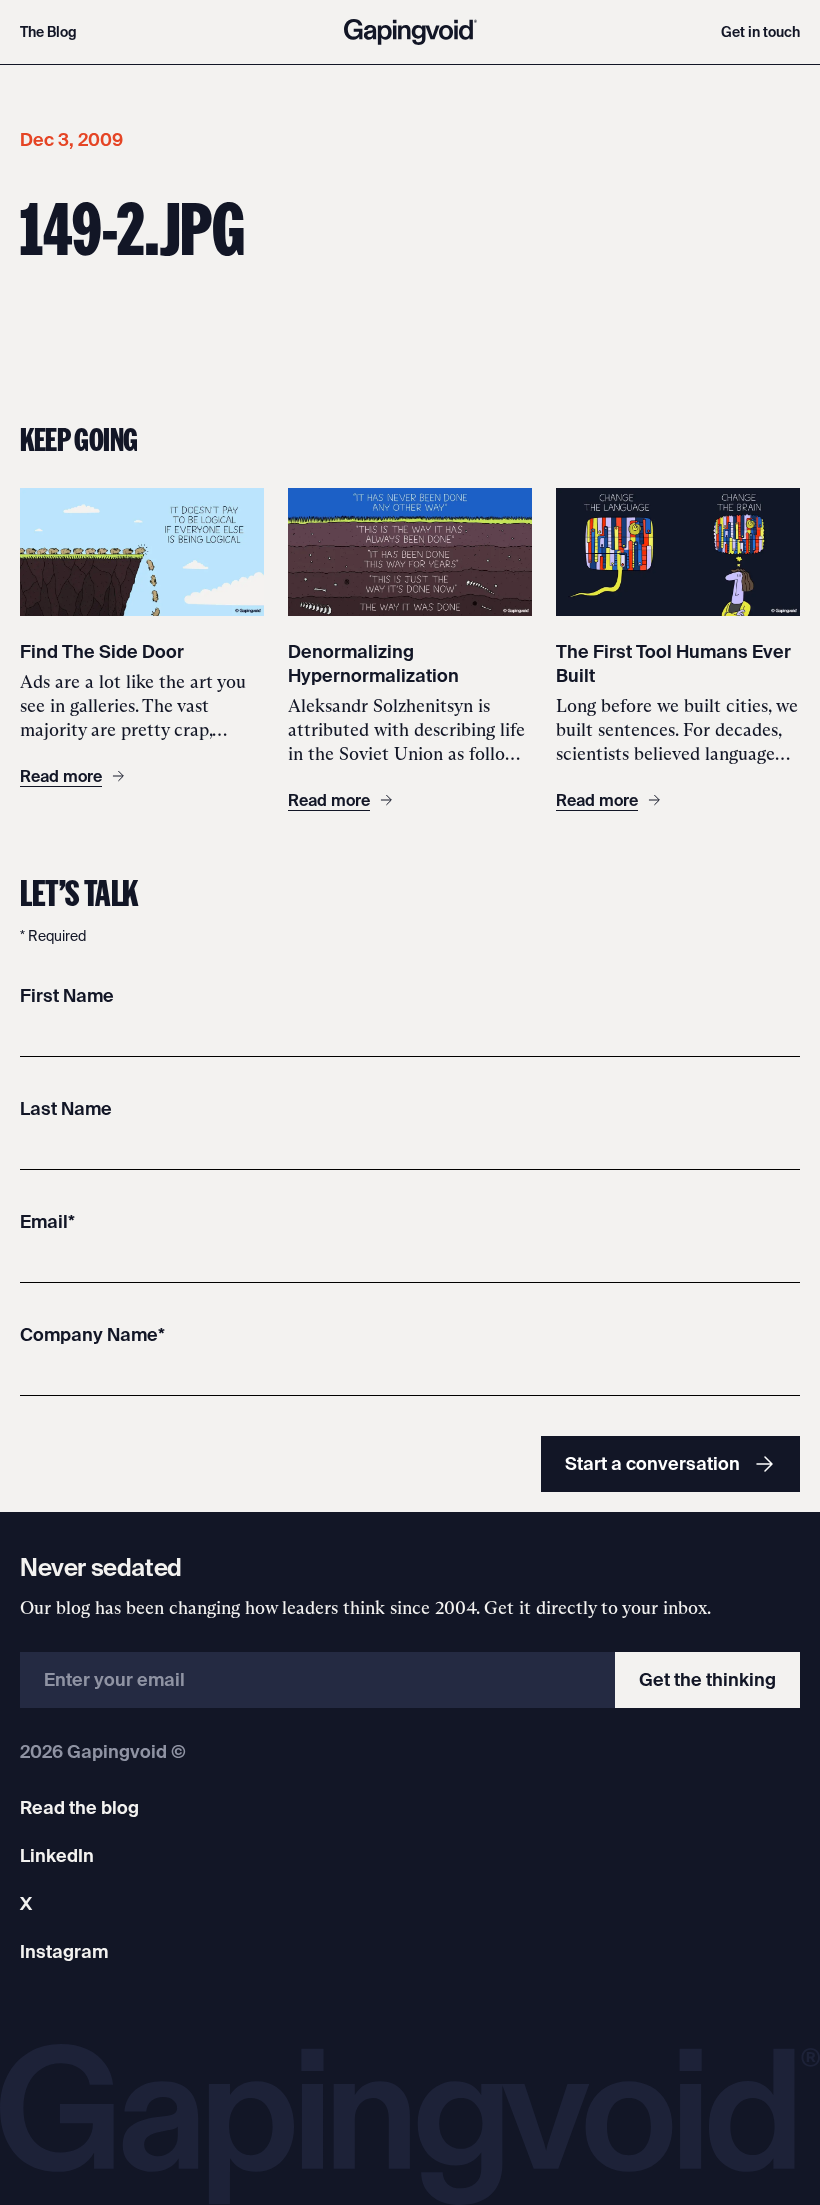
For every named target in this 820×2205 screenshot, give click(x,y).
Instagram (64, 1951)
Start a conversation (652, 1463)
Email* (47, 1221)
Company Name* (92, 1334)
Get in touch (760, 32)
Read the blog (79, 1807)
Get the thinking (707, 1679)
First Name (67, 995)
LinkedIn (57, 1855)
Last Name (66, 1108)
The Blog (48, 32)
